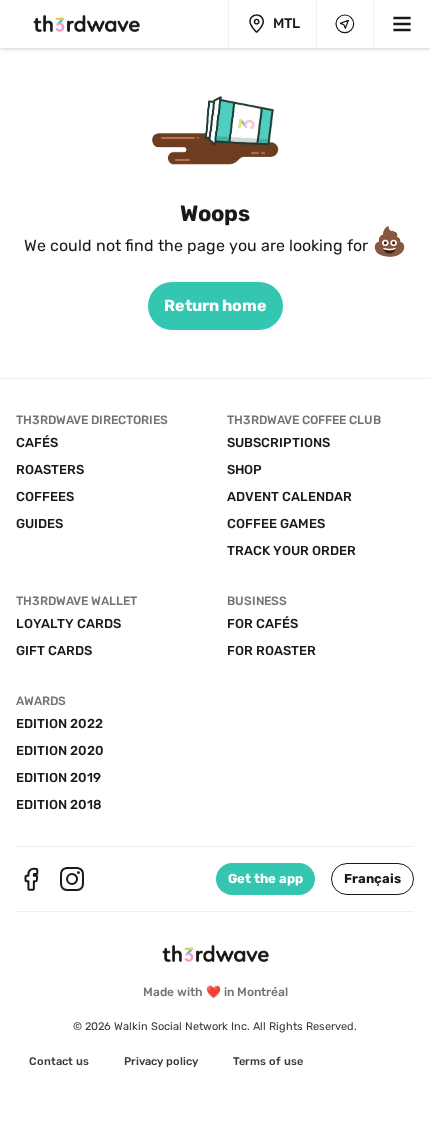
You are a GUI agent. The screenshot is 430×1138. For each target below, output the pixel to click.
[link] (215, 306)
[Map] (345, 24)
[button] (372, 879)
